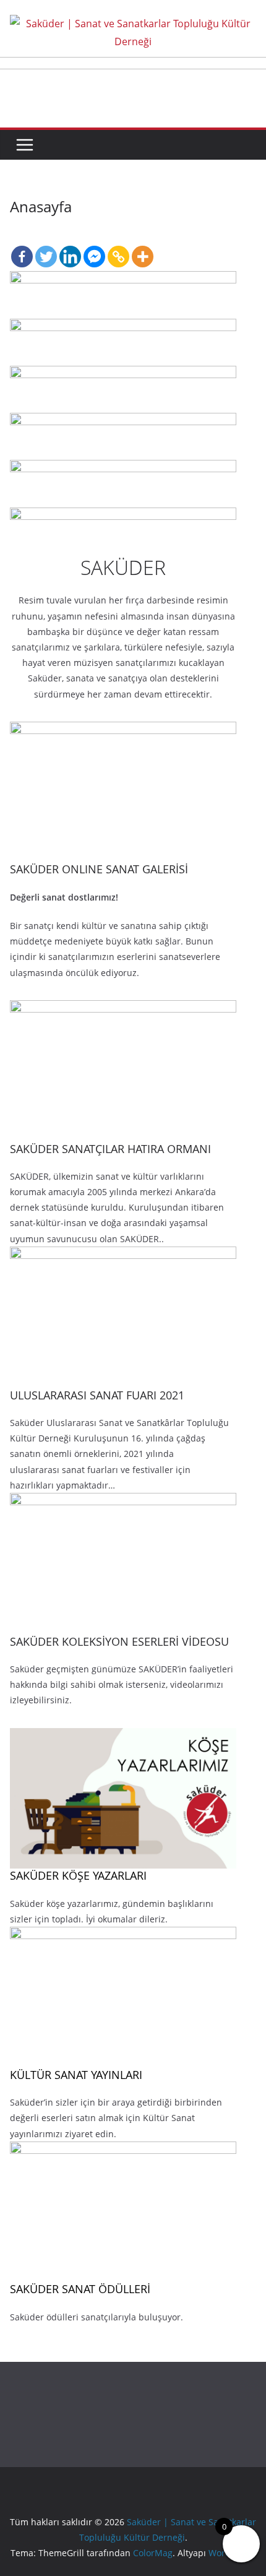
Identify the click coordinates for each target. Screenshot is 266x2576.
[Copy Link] (118, 246)
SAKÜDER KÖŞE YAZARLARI (78, 1875)
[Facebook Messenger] (94, 246)
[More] (143, 246)
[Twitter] (46, 246)
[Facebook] (22, 246)
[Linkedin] (70, 246)
